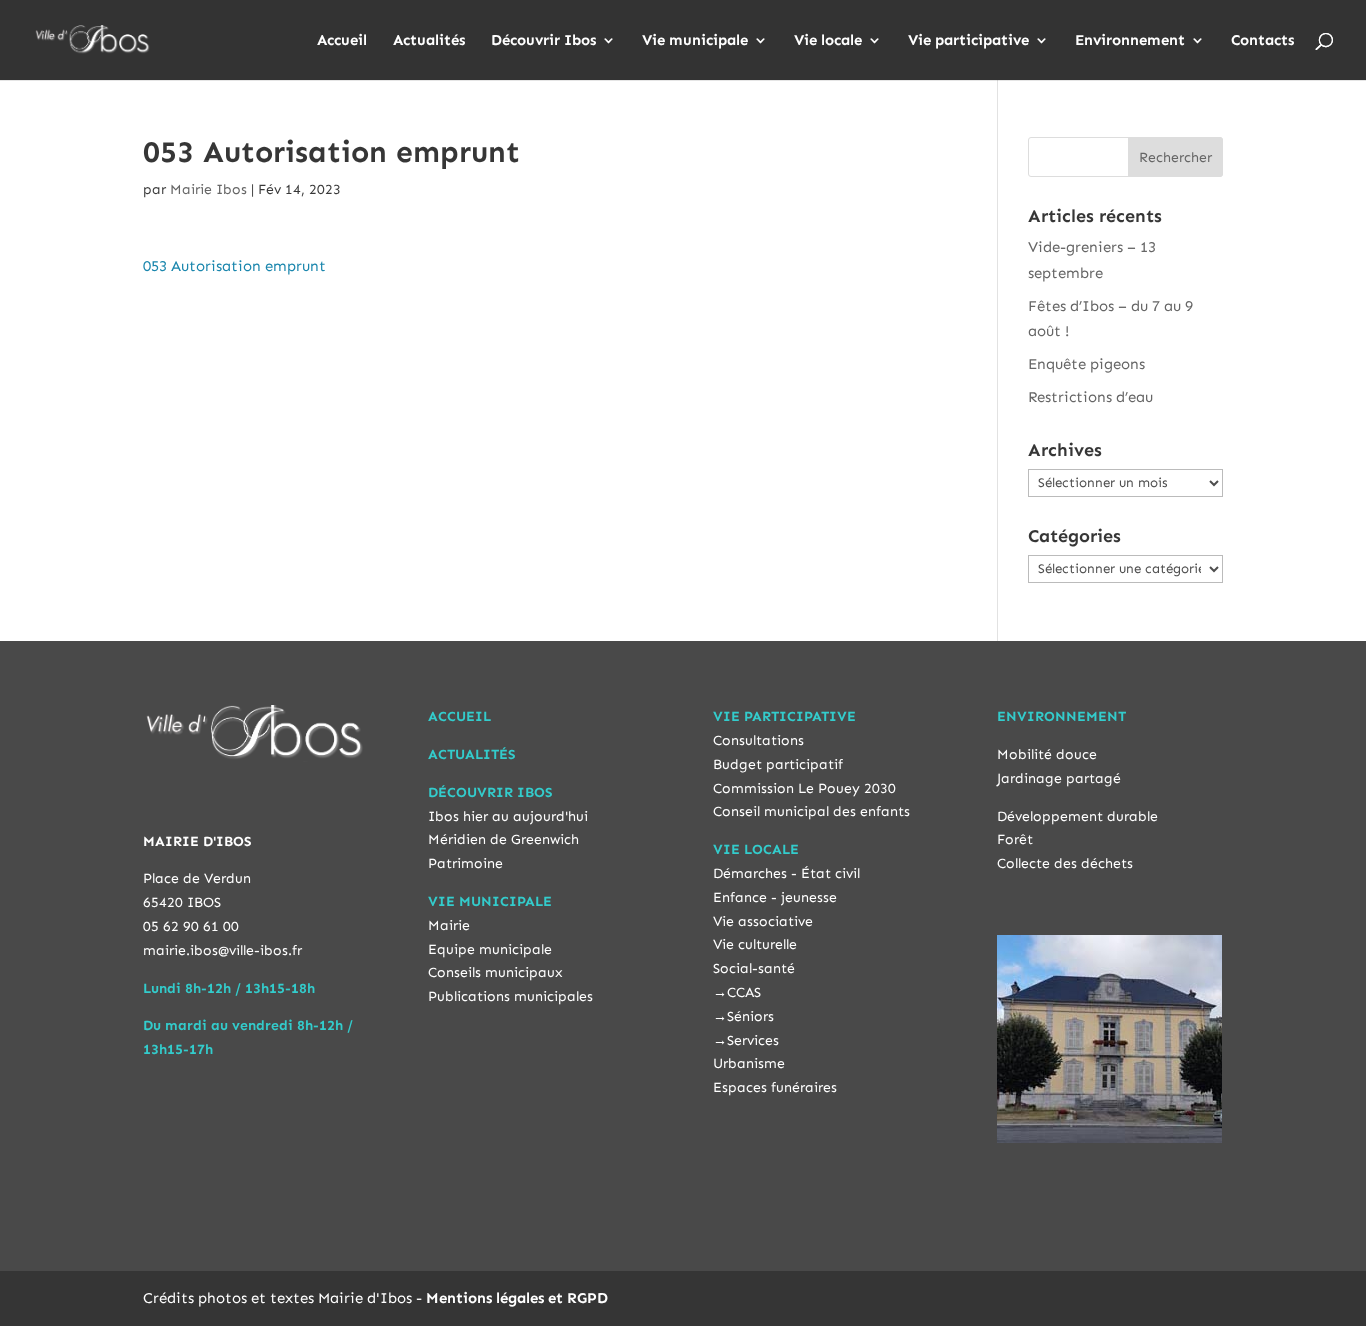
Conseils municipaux (495, 972)
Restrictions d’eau (1090, 397)
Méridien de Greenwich (503, 839)
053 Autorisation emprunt (234, 266)
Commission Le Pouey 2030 (804, 788)
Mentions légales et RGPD (517, 1298)
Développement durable (1077, 816)
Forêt (1015, 839)
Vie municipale (695, 41)
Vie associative (763, 921)
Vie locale (828, 41)
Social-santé (754, 968)
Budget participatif (778, 764)
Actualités (429, 41)
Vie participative (968, 41)
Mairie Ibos (208, 189)
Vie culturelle (755, 944)
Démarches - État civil (786, 873)
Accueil (342, 41)
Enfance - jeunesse (775, 897)
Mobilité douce (1047, 754)
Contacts (1262, 41)
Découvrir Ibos (543, 41)
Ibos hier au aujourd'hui (508, 816)
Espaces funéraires (775, 1087)
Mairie (449, 925)
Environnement (1130, 41)
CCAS (744, 992)
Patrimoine (465, 863)
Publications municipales (510, 996)
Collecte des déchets (1065, 863)
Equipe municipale (490, 949)
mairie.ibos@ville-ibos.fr (222, 950)
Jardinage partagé (1059, 778)
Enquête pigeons (1086, 364)
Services (753, 1040)
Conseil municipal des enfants (811, 811)
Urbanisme (749, 1063)
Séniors (750, 1016)
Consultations (758, 740)
